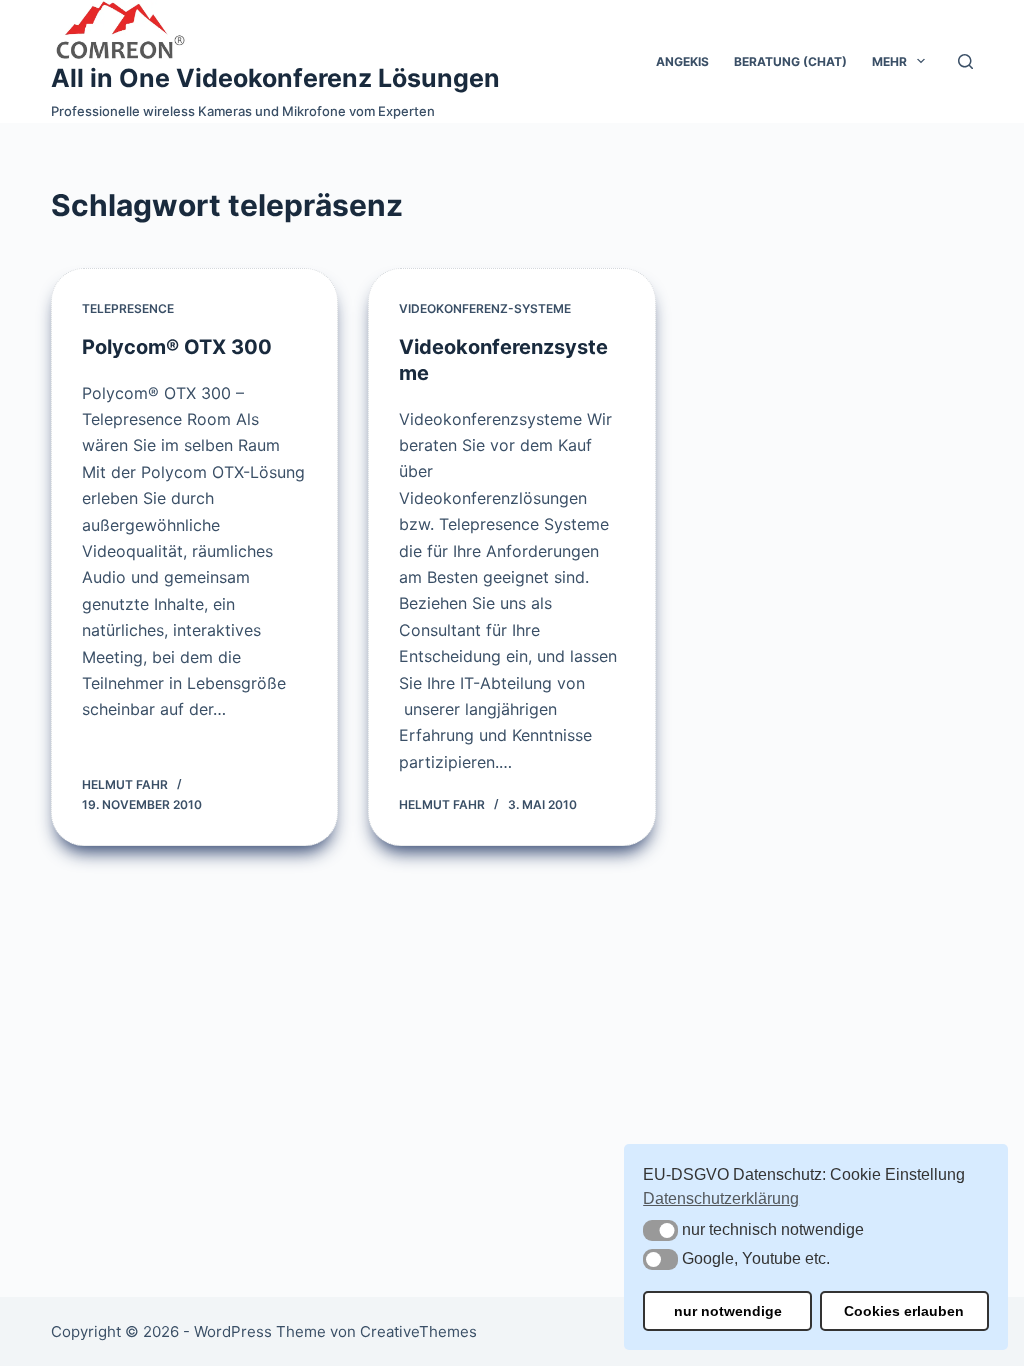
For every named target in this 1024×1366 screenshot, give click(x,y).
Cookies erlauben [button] (904, 1311)
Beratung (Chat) (790, 61)
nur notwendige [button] (728, 1311)
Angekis (682, 61)
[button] (660, 1230)
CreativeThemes (418, 1331)
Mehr (889, 61)
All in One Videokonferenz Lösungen (275, 78)
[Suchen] (965, 61)
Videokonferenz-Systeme (485, 308)
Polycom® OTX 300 (177, 347)
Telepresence (128, 308)
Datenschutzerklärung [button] (721, 1198)
